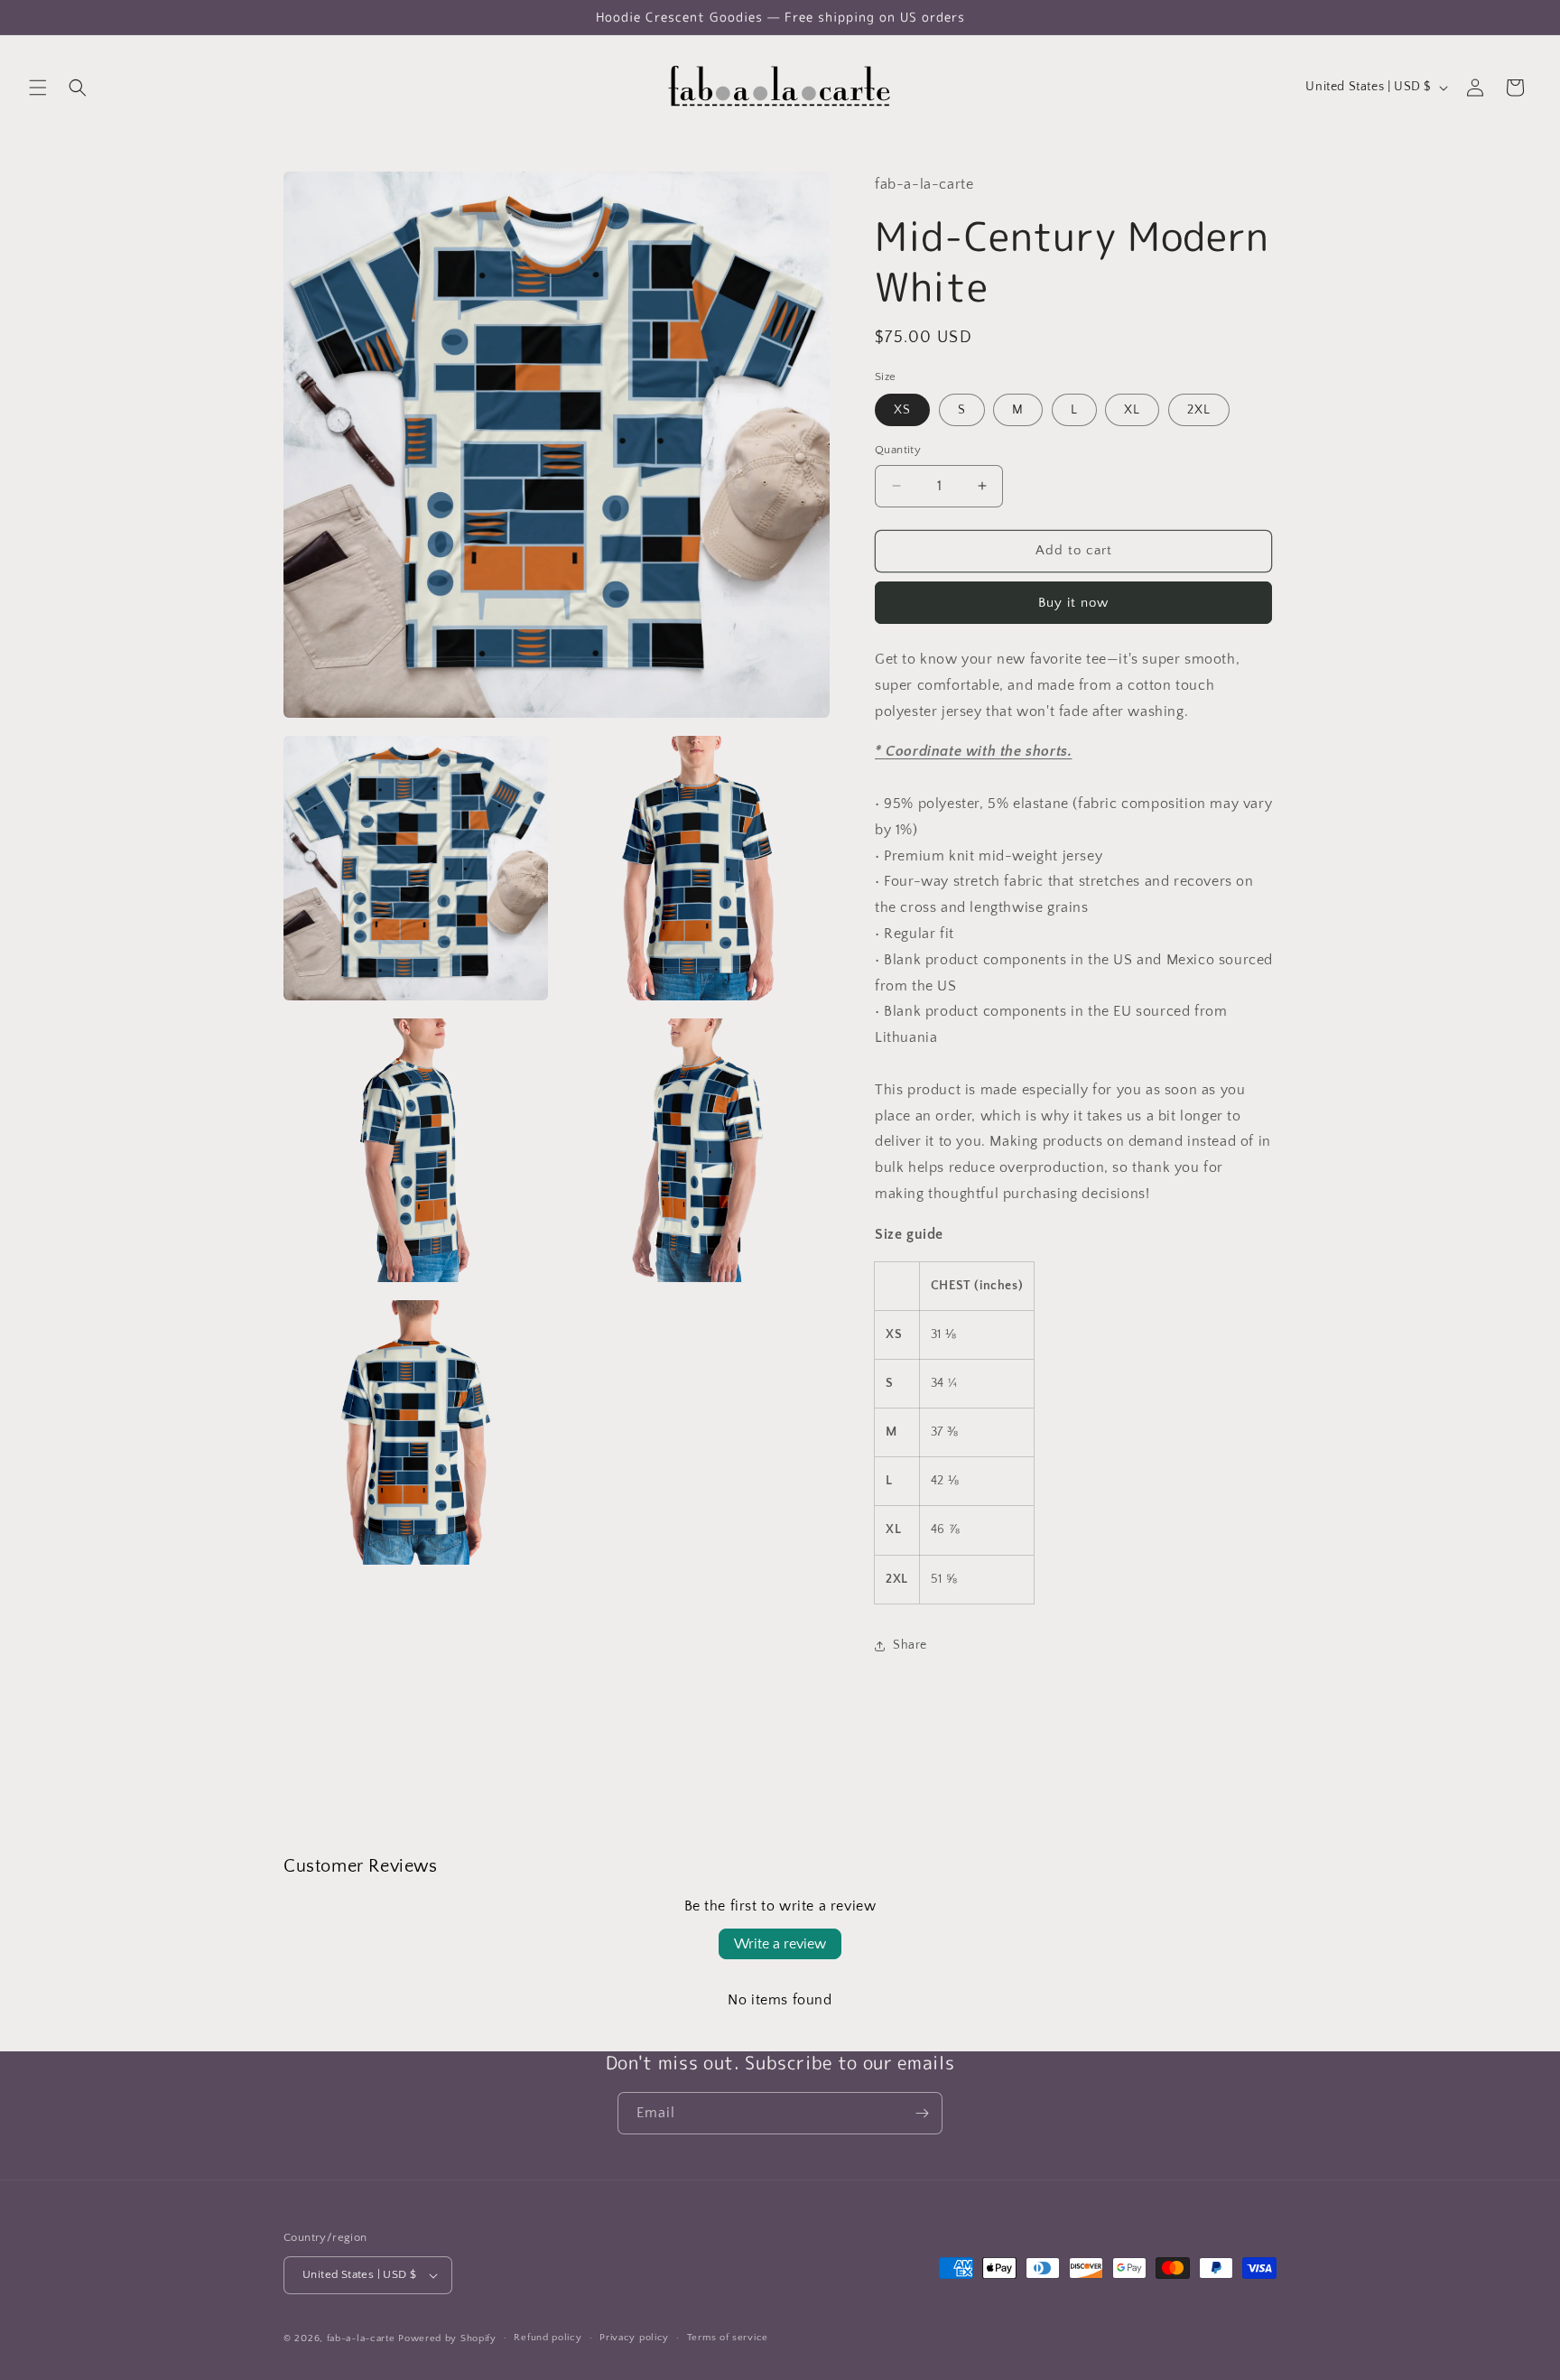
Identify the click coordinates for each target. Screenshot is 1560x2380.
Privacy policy (634, 2338)
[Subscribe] (922, 2113)
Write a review (780, 1944)
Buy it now (1073, 603)
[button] (38, 88)
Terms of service (728, 2338)
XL (1132, 410)
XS (902, 410)
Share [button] (910, 1645)
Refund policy (548, 2338)
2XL (1199, 410)
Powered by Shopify (447, 2338)
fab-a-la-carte (361, 2338)
